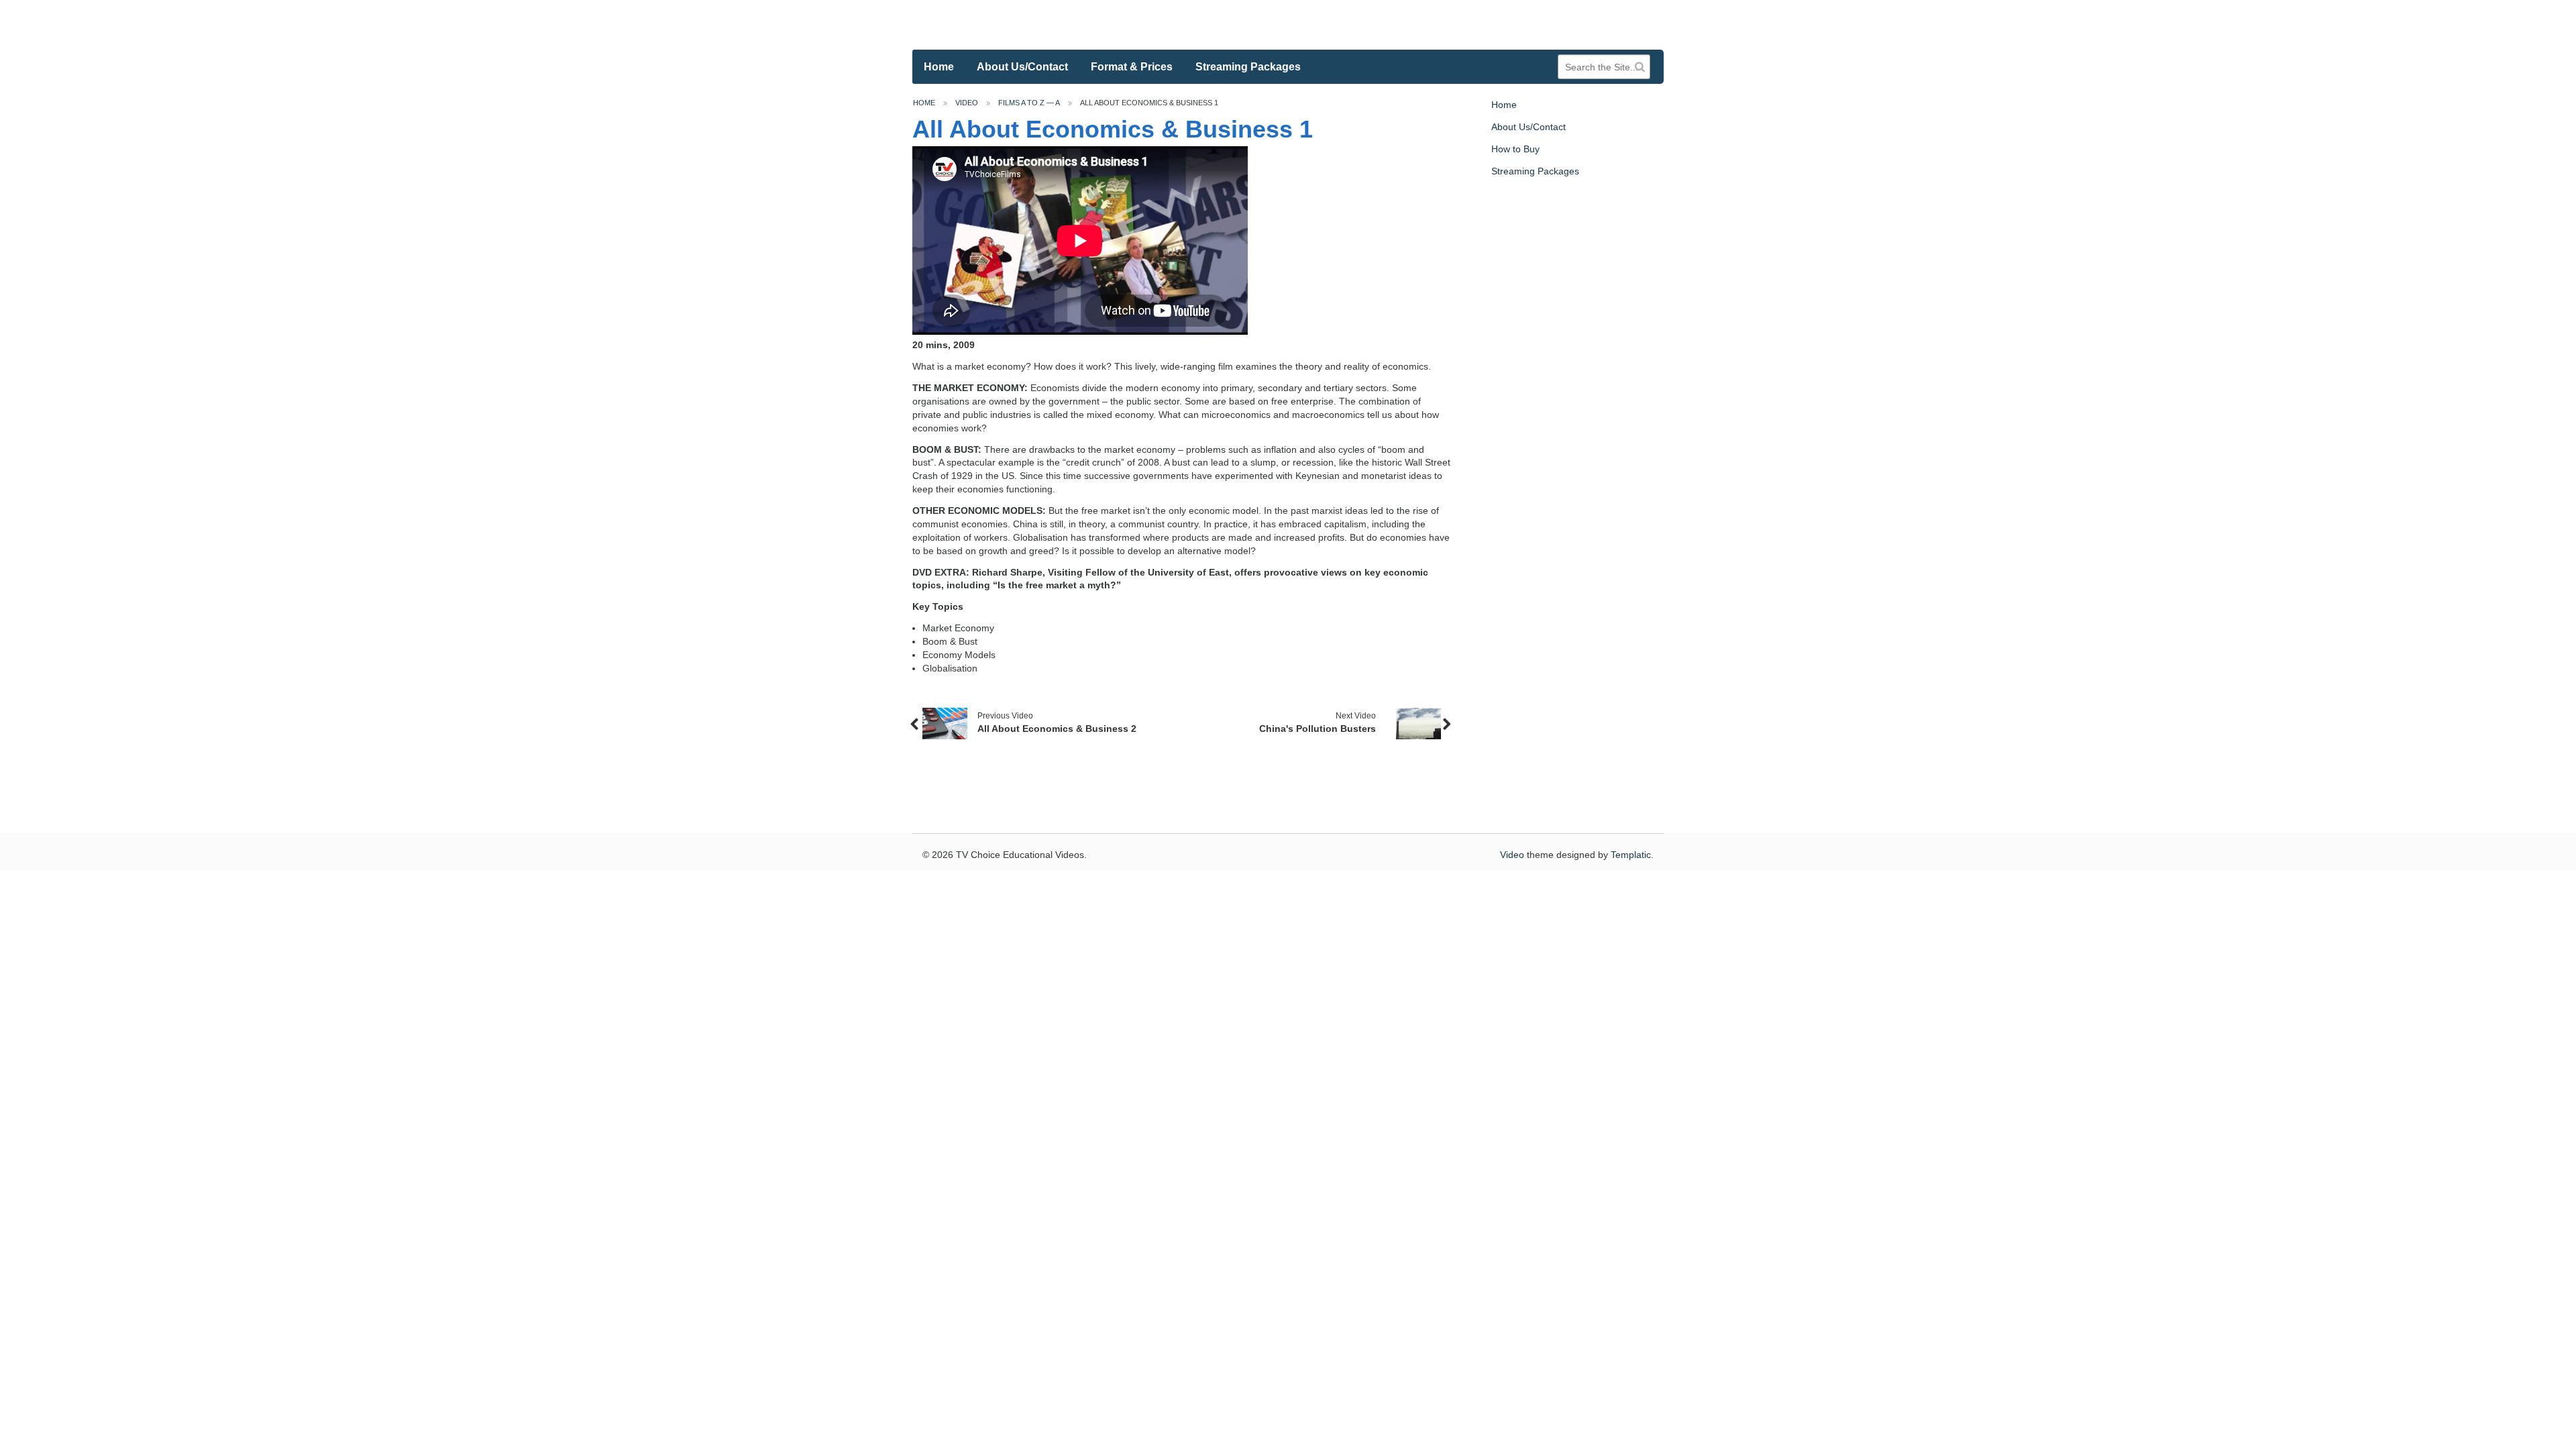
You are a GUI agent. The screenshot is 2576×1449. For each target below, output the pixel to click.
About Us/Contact (1022, 67)
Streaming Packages (1248, 67)
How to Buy (1515, 149)
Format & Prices (1132, 67)
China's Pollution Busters (1318, 729)
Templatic (1631, 855)
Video (967, 103)
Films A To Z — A (1029, 103)
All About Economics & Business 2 (1057, 729)
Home (939, 67)
